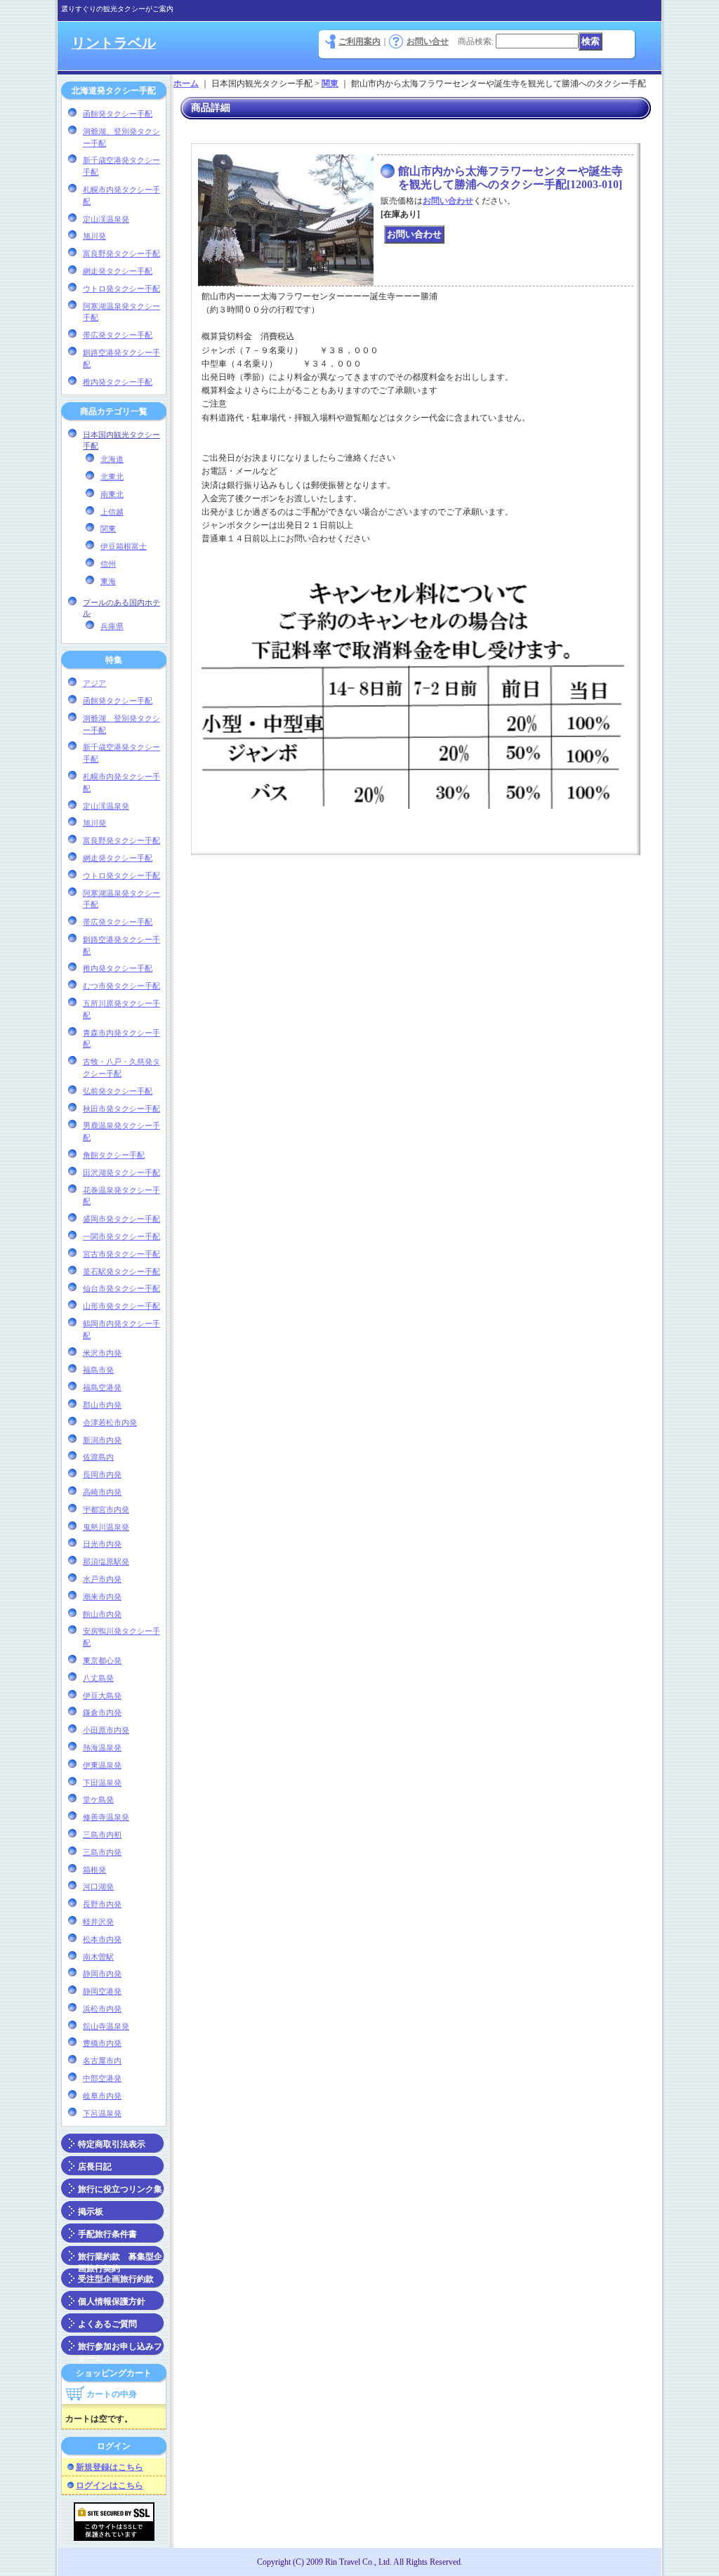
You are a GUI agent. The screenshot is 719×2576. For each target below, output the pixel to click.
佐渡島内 (98, 1457)
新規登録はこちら (110, 2467)
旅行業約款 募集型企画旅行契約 (120, 2259)
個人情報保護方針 (112, 2301)
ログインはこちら (110, 2485)
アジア (94, 683)
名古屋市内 (102, 2061)
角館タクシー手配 (114, 1155)
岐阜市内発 (102, 2096)
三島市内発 (102, 1852)
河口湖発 (98, 1887)
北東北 (112, 477)
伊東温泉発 (102, 1765)
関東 (108, 529)
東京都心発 (102, 1660)
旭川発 (94, 236)
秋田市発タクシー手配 (121, 1109)
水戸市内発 (102, 1579)
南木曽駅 (98, 1957)
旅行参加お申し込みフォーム (120, 2349)
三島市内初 (102, 1835)
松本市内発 (102, 1939)
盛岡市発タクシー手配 (121, 1219)
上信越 (112, 512)
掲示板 (91, 2212)
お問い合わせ (448, 201)
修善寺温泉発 (106, 1817)
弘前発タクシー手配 (118, 1091)
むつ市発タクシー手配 (121, 986)
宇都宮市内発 (106, 1510)
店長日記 (95, 2167)
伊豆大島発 (102, 1696)
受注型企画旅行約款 (116, 2279)
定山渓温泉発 (106, 219)
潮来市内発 (102, 1597)
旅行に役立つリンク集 (120, 2189)
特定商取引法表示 (112, 2144)
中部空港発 (102, 2078)
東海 (108, 581)
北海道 (112, 459)
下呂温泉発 (102, 2113)
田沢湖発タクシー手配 (121, 1173)
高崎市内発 (102, 1492)
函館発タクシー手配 (118, 114)
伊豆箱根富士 (124, 546)
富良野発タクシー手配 (121, 253)
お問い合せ (428, 41)
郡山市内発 (102, 1405)
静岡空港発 (102, 1991)
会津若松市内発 (110, 1422)
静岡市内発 (102, 1974)
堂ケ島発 (98, 1799)
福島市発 (98, 1370)
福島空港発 (102, 1387)
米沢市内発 (102, 1353)
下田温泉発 (102, 1783)
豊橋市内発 (102, 2043)
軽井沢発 (98, 1922)
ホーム (186, 84)
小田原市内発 (106, 1730)
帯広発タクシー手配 (118, 335)
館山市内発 (102, 1614)
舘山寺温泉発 (106, 2026)
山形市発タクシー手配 (121, 1306)
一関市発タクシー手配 (121, 1236)
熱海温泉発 (102, 1748)
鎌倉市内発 (102, 1712)
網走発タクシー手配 (118, 271)
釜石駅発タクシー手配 (121, 1272)
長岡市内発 (102, 1474)
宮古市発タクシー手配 (121, 1254)
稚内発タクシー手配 (118, 382)
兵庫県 (112, 626)
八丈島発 (98, 1678)
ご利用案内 (359, 41)
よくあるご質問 (107, 2324)
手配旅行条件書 (107, 2234)
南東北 (112, 494)
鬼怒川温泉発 (106, 1527)
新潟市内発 (102, 1440)
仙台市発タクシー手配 (121, 1288)
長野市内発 (102, 1904)
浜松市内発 (102, 2009)
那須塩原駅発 (106, 1561)
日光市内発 (102, 1544)
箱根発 (94, 1870)
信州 (108, 564)
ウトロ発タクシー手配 (121, 289)
